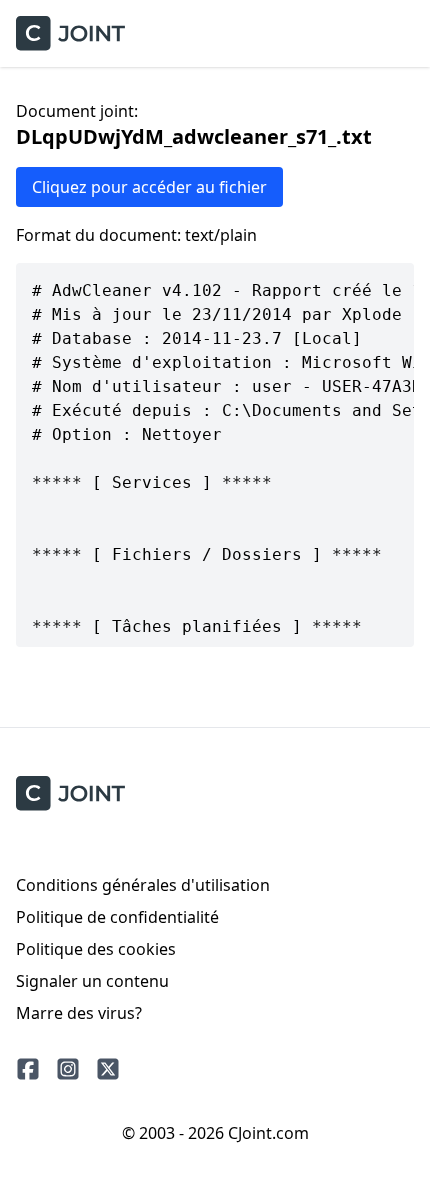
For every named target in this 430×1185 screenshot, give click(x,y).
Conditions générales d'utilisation (143, 885)
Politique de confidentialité (117, 917)
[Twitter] (108, 1069)
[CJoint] (70, 793)
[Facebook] (28, 1069)
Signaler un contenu (92, 981)
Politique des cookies (96, 949)
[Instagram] (68, 1069)
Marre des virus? (79, 1013)
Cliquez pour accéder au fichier (149, 187)
